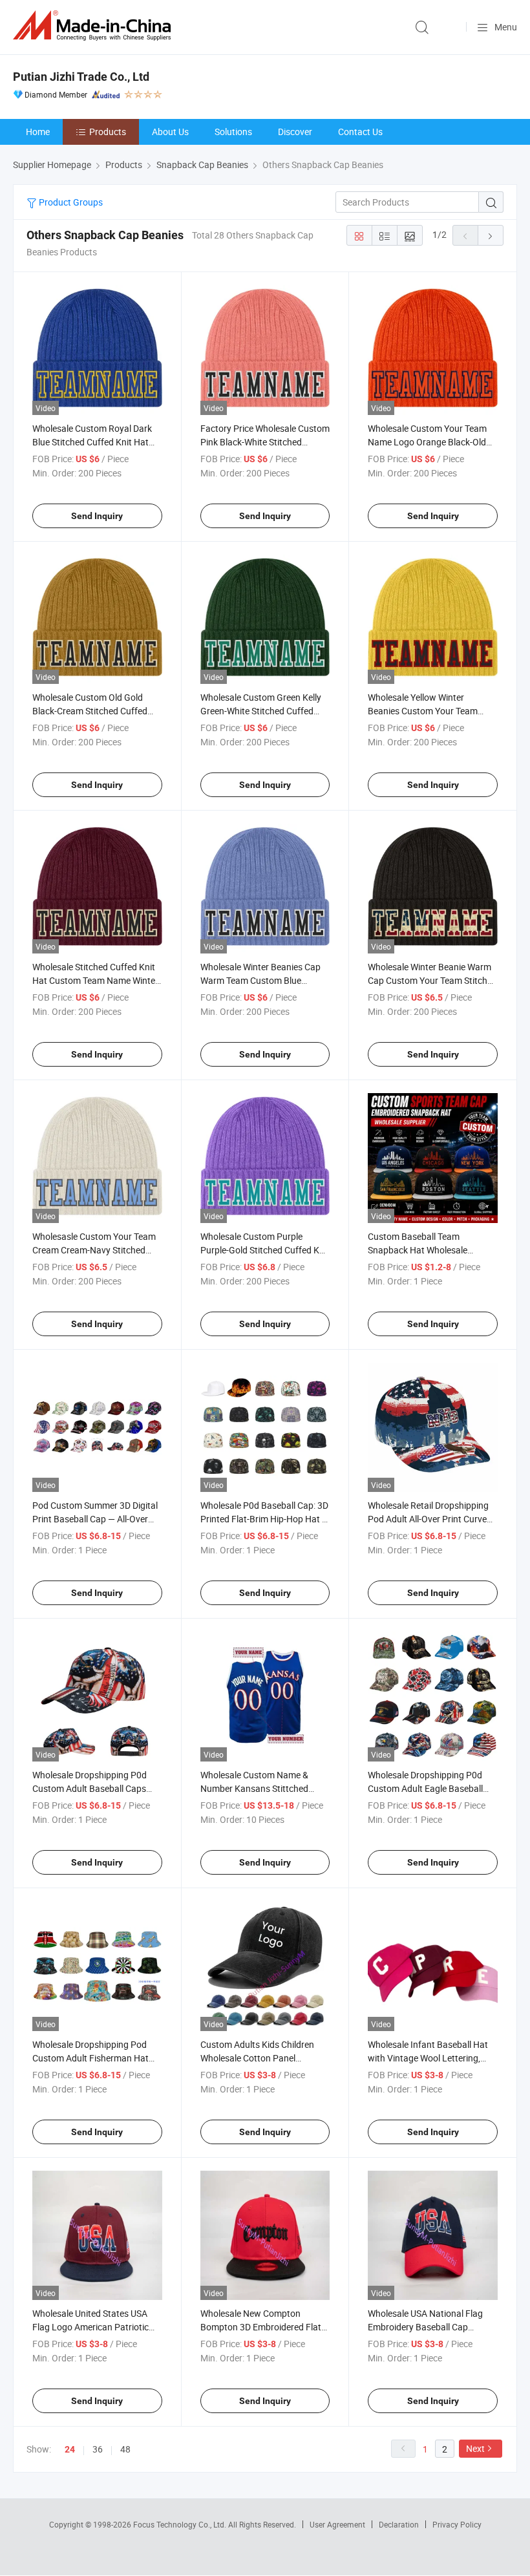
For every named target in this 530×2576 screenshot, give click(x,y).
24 (70, 2449)
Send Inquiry (97, 516)
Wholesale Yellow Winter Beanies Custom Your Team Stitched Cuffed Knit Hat (423, 711)
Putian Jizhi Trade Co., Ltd (81, 77)
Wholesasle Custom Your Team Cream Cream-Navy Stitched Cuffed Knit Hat (94, 1250)
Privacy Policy (457, 2524)
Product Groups (70, 202)
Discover (295, 132)
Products (108, 132)
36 (98, 2449)
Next (475, 2448)
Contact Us (360, 132)
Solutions (233, 132)
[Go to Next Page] (491, 235)
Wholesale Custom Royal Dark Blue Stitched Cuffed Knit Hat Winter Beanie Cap (92, 442)
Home (38, 132)
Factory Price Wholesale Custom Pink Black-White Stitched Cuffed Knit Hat (265, 442)
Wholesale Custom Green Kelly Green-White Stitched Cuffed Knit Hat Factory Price (261, 711)
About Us (170, 132)
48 (125, 2449)
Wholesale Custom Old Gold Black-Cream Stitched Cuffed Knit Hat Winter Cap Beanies (90, 711)
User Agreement (337, 2524)
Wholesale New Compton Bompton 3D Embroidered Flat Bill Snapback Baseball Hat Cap (263, 2327)
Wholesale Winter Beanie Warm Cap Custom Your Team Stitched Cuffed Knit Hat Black (432, 980)
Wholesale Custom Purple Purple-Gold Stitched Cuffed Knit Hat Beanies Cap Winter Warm (265, 1250)
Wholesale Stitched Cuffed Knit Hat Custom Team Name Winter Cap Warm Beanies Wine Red (95, 980)
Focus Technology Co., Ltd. (181, 2524)
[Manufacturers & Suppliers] (94, 26)
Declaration (399, 2524)
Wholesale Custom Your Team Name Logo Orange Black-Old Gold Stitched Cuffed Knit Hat (427, 442)
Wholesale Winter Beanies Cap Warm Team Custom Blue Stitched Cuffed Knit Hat (260, 980)
